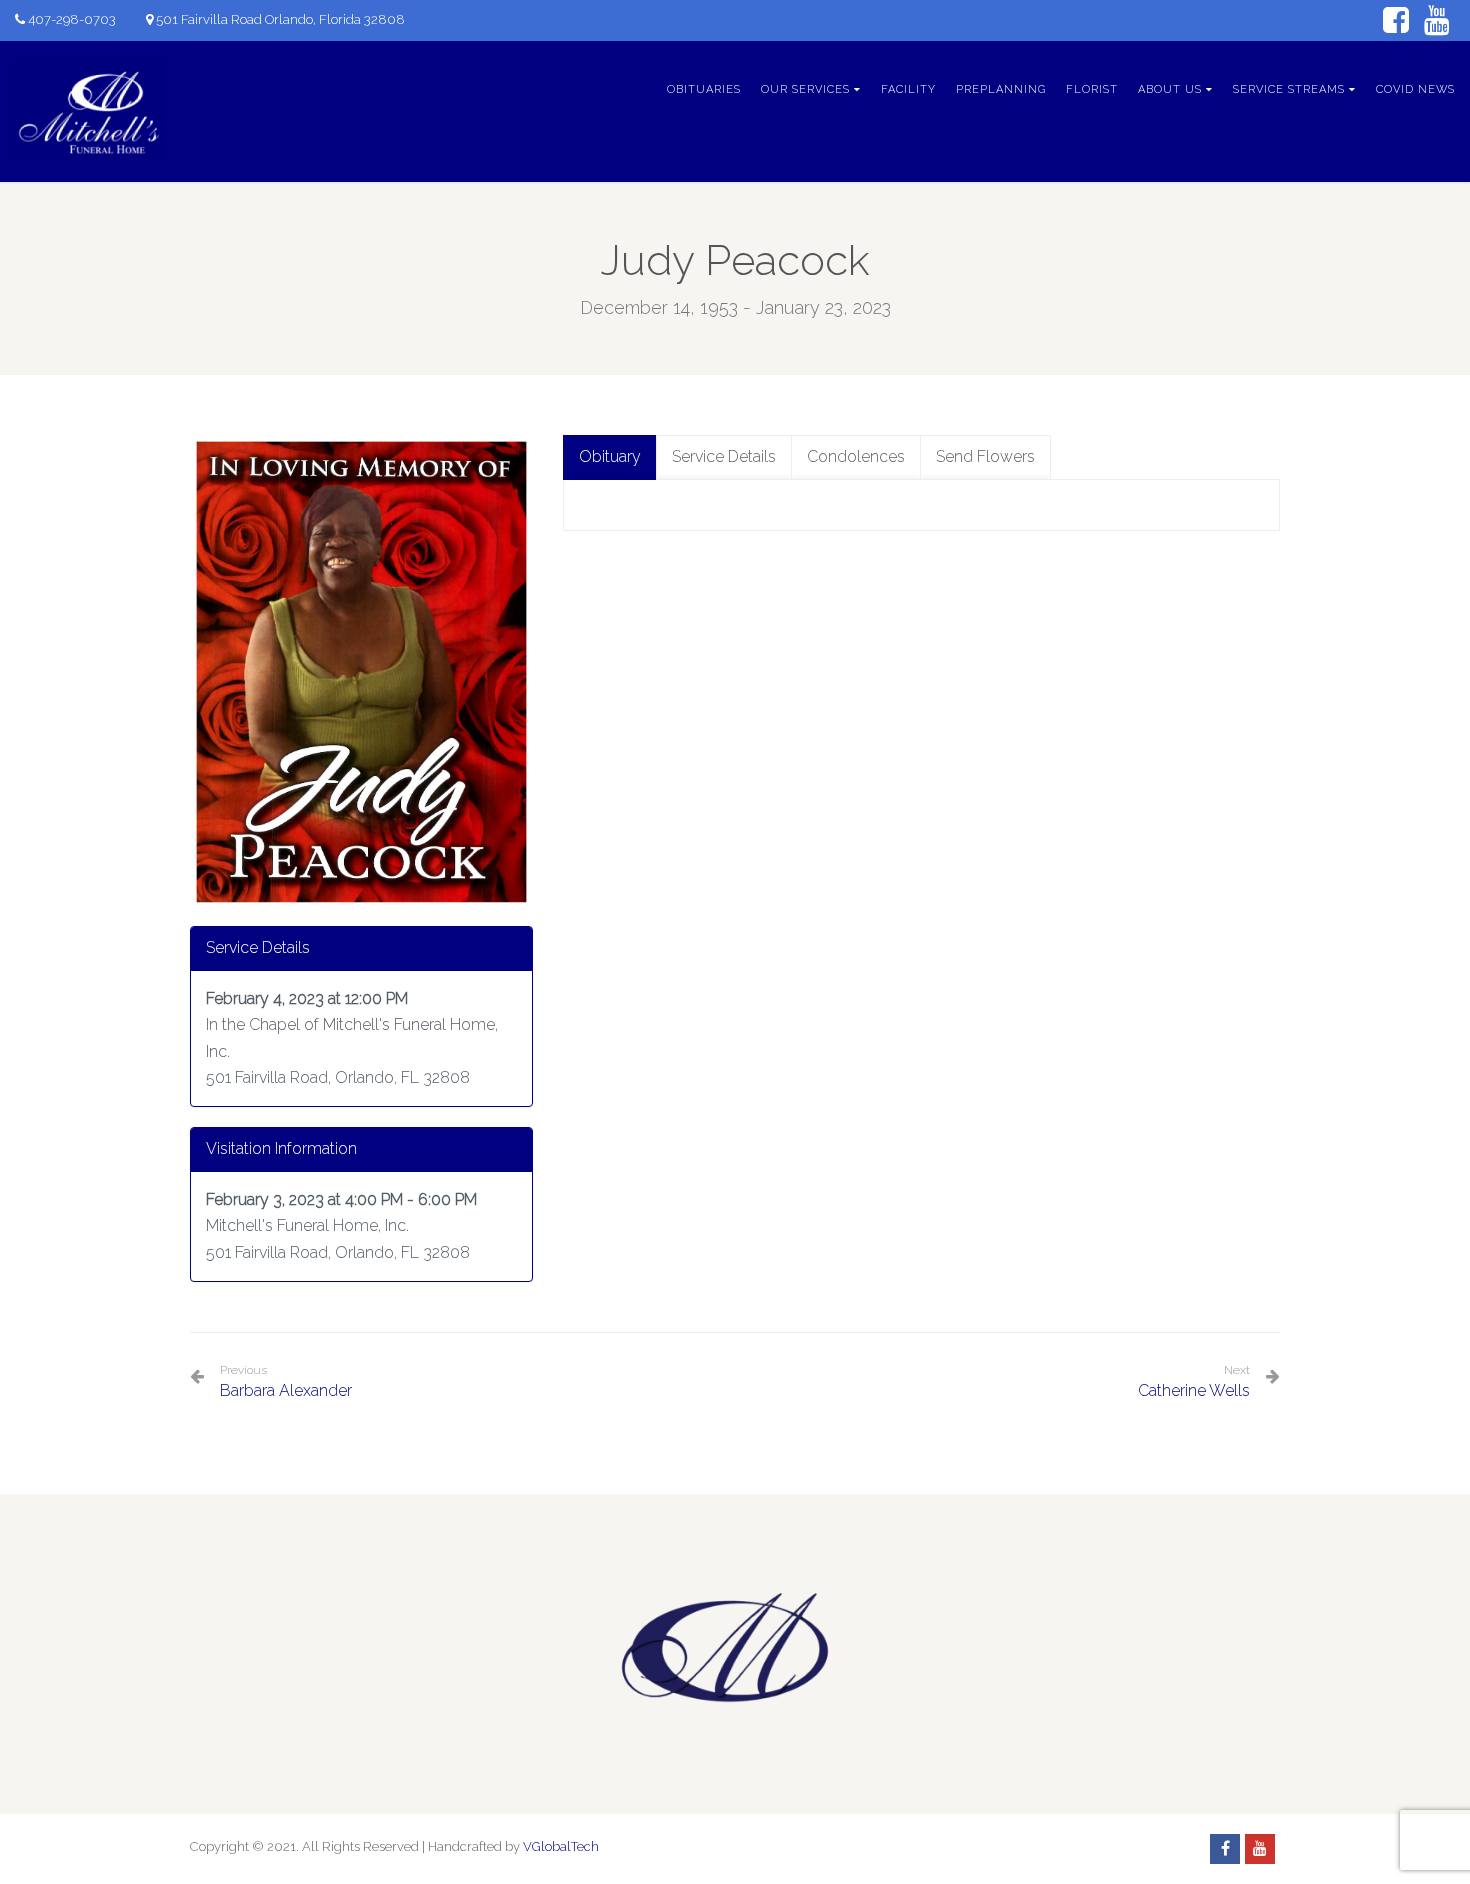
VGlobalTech (561, 1846)
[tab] (610, 457)
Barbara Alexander (286, 1381)
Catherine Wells (1194, 1390)
